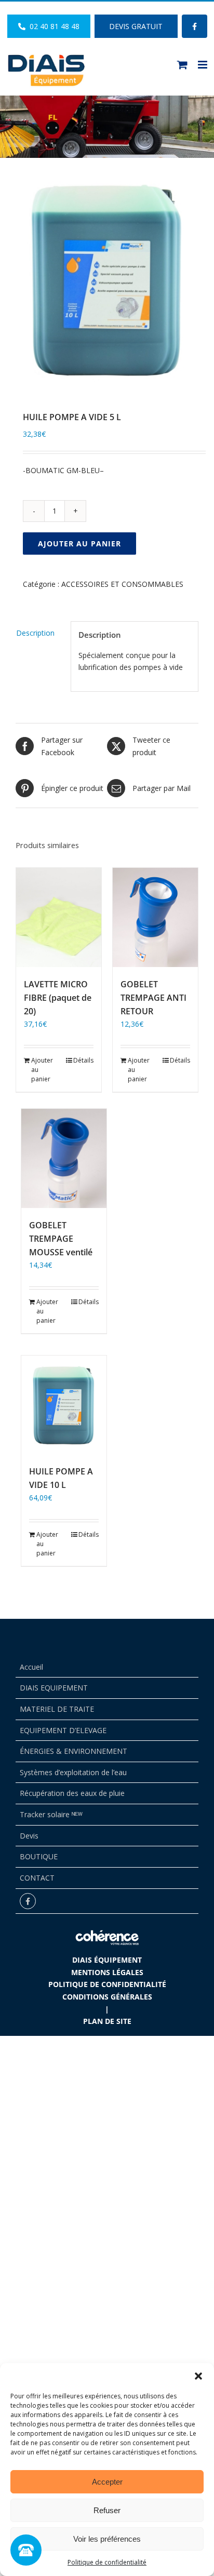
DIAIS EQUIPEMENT (54, 1688)
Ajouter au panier (79, 544)
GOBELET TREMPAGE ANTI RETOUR (153, 998)
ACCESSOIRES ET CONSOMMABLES (122, 584)
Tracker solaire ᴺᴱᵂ (51, 1814)
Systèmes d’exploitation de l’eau (73, 1772)
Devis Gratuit (136, 26)
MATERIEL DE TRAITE (57, 1709)
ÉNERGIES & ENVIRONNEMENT (73, 1751)
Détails (83, 1060)
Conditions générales (107, 1997)
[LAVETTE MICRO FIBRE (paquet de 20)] (59, 917)
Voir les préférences (107, 2539)
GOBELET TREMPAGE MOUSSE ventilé (61, 1239)
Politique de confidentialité (107, 2562)
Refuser (107, 2510)
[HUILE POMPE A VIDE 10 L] (64, 1405)
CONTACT (37, 1878)
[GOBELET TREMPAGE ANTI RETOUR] (155, 917)
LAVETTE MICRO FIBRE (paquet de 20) (58, 998)
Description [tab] (35, 633)
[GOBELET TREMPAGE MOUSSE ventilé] (64, 1158)
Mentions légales (107, 1972)
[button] (198, 2376)
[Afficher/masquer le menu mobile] (203, 65)
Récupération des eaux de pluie (72, 1793)
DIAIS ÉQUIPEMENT (107, 1960)
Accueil (31, 1667)
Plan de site (107, 2021)
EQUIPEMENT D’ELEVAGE (63, 1730)
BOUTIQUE (39, 1856)
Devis (29, 1836)
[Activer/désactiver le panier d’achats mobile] (182, 65)
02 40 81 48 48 (52, 26)
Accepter (107, 2482)
